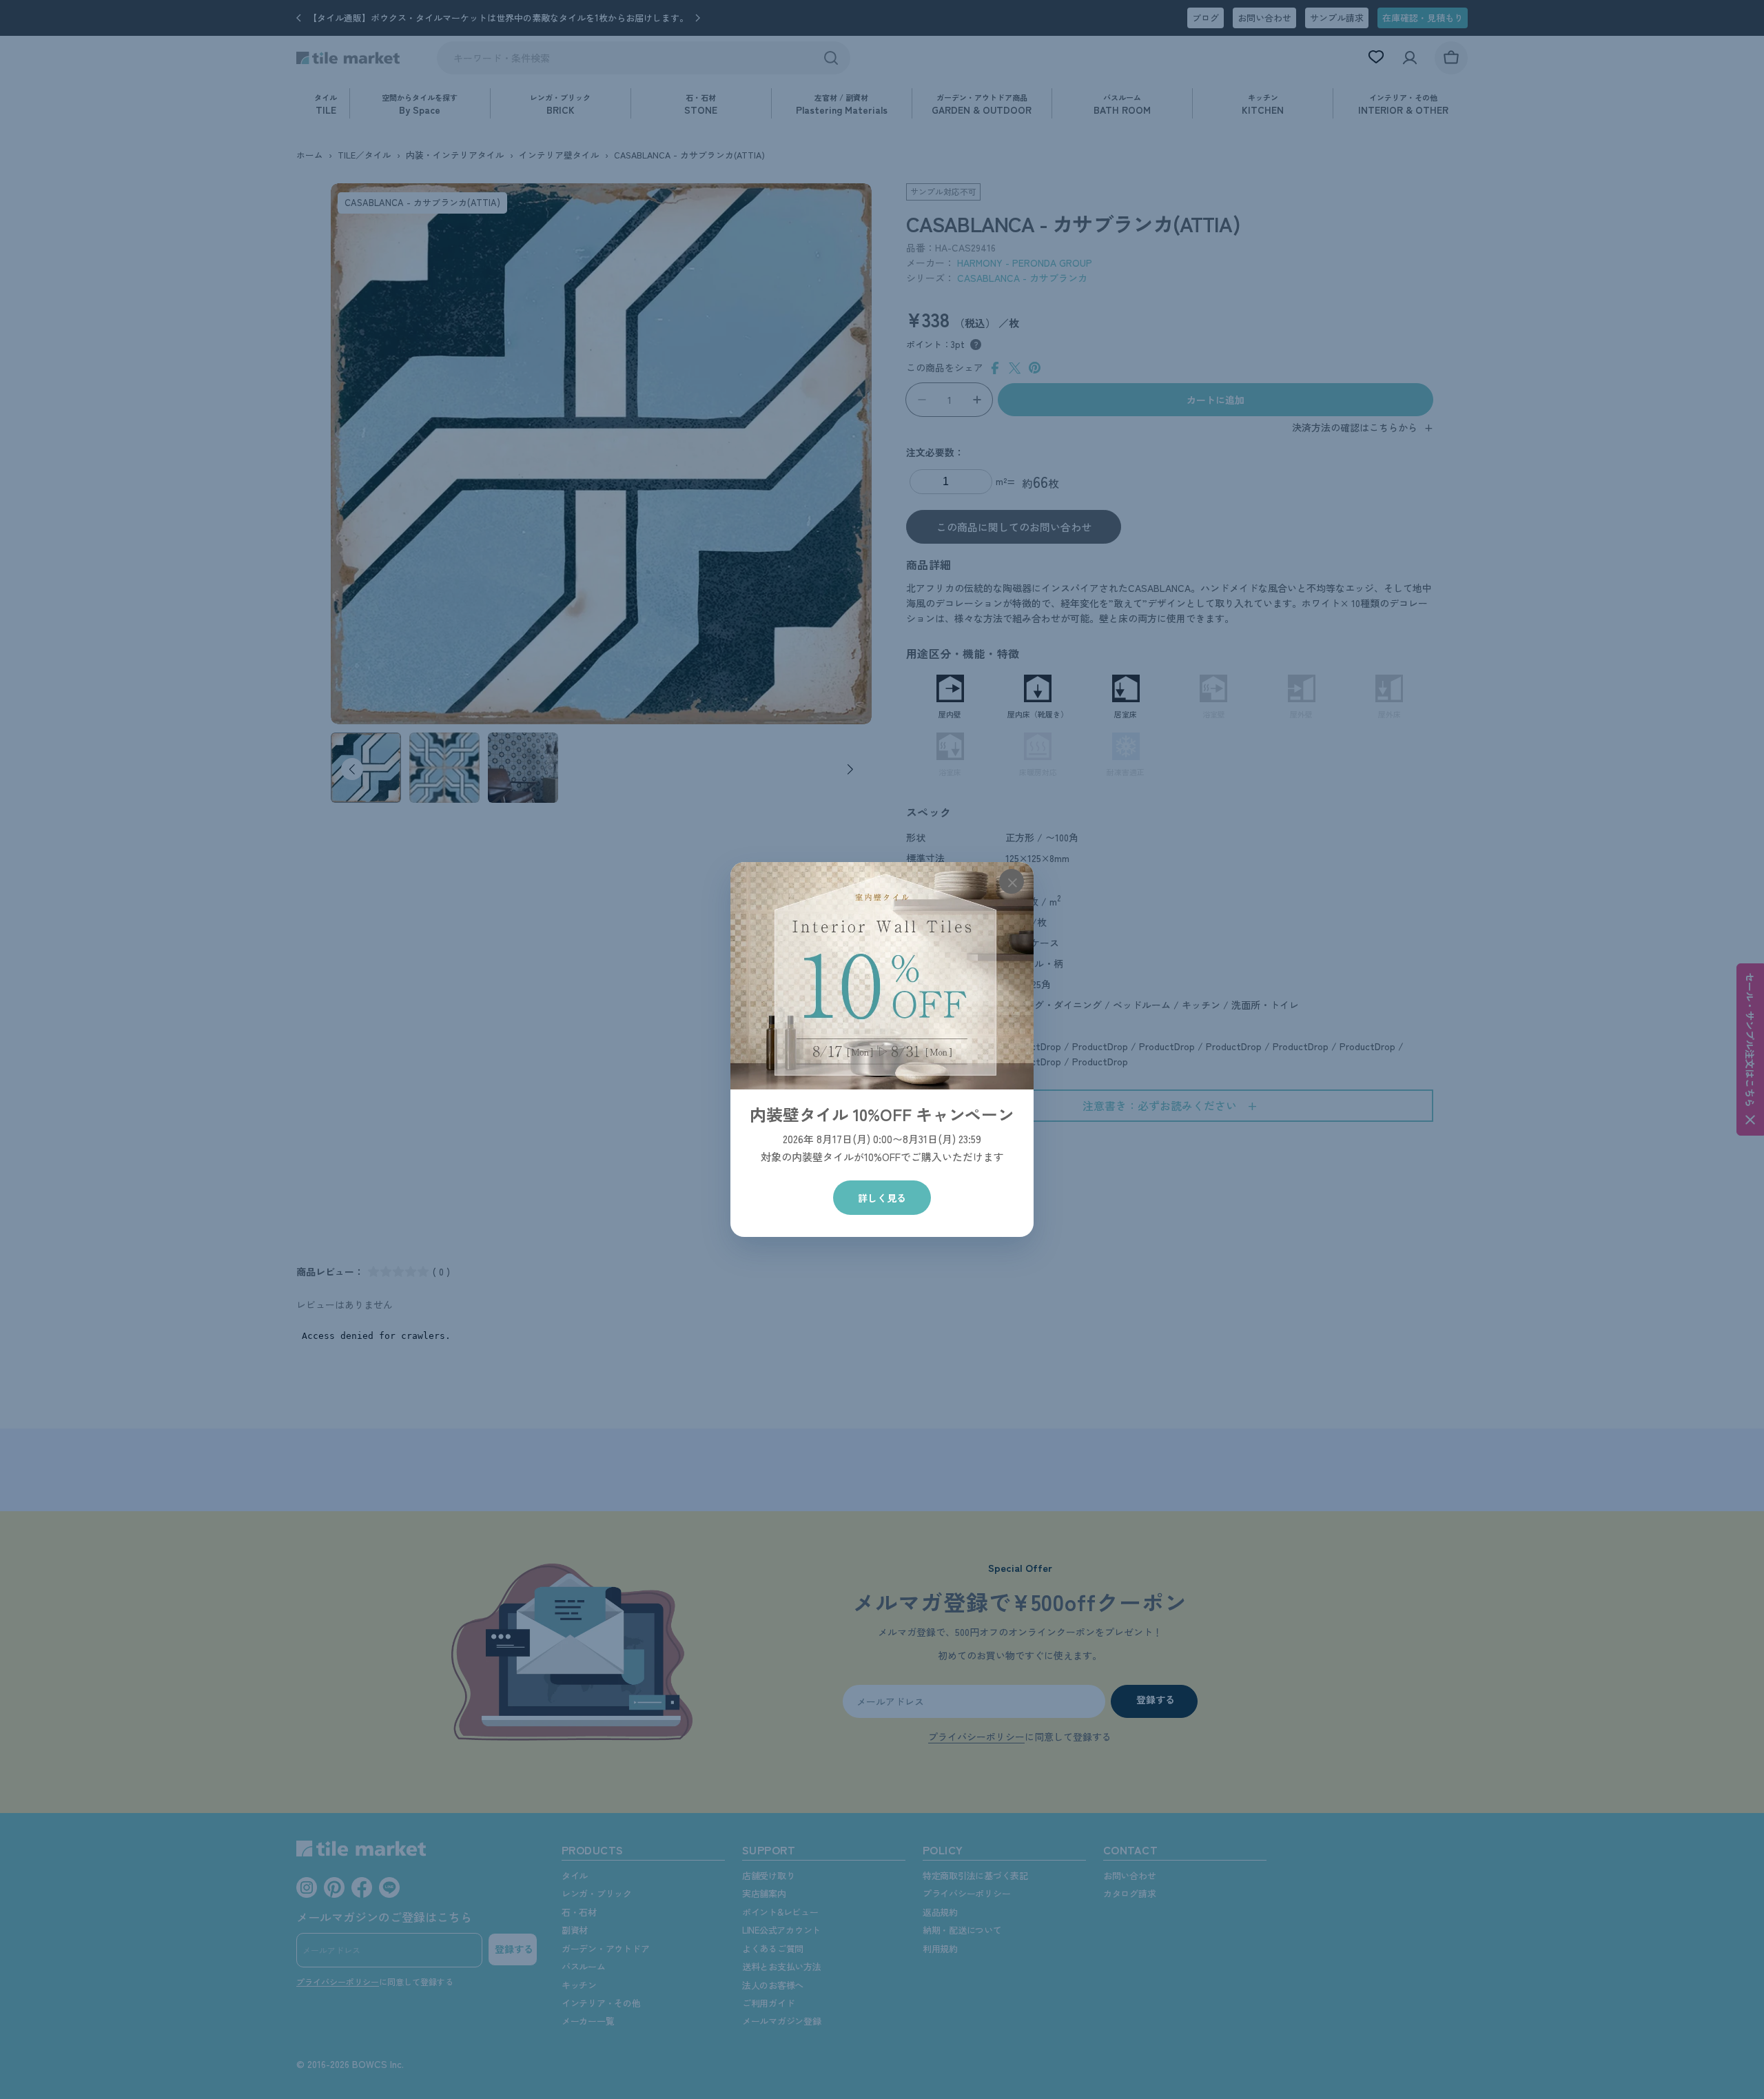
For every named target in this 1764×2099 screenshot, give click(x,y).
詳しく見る (882, 1198)
